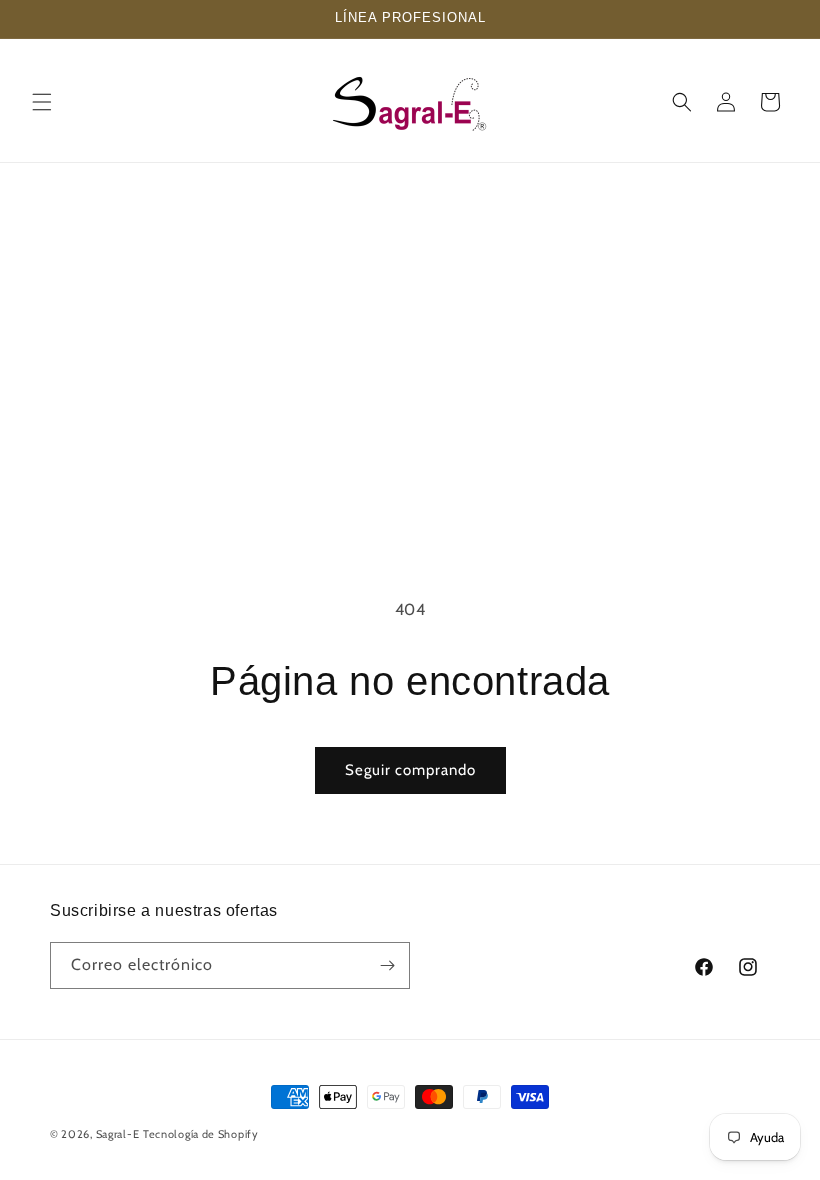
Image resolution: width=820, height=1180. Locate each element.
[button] (42, 102)
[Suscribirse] (387, 965)
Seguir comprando (410, 770)
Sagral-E (118, 1134)
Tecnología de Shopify (201, 1134)
